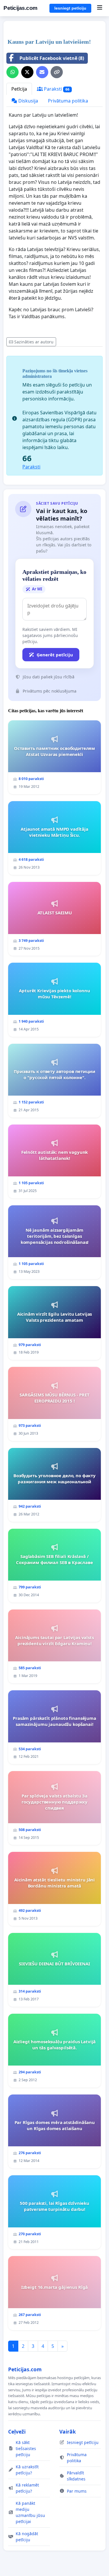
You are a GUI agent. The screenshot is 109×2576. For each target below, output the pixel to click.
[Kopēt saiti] (57, 72)
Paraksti (56, 89)
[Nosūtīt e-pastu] (42, 72)
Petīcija (19, 89)
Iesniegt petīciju (70, 8)
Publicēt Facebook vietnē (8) (52, 58)
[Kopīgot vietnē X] (27, 72)
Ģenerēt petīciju (55, 655)
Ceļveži (17, 2432)
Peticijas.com (20, 8)
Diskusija (28, 101)
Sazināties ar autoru (34, 342)
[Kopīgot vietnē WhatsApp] (12, 72)
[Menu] (100, 8)
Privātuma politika (68, 101)
